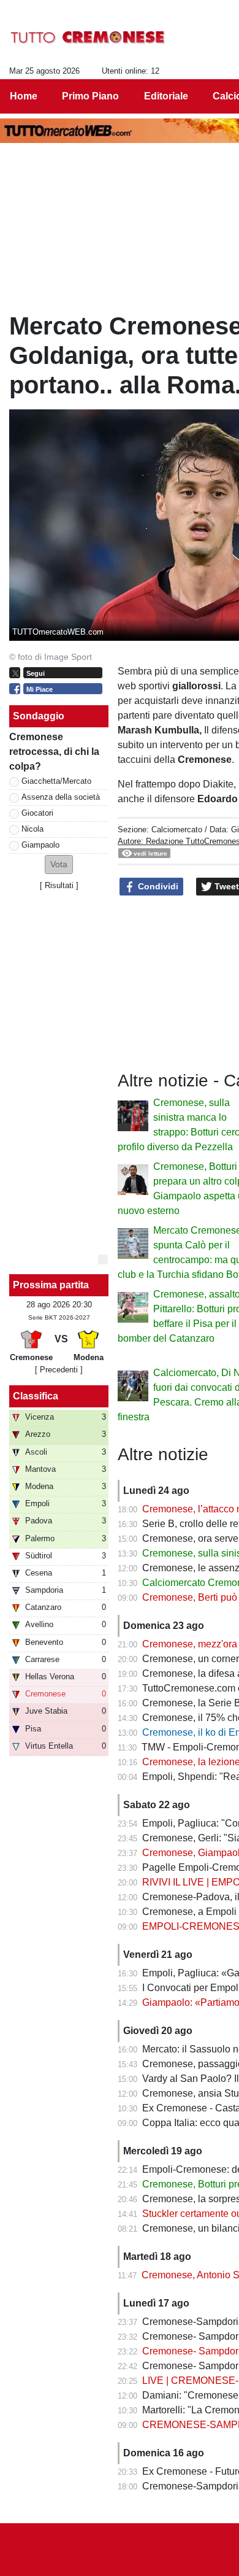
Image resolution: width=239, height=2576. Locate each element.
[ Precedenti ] (59, 1370)
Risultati (59, 885)
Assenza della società (61, 797)
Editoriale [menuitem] (166, 96)
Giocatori (37, 813)
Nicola (32, 829)
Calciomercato (177, 830)
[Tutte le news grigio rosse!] (88, 37)
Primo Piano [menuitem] (90, 96)
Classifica (36, 1396)
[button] (59, 864)
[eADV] (103, 1259)
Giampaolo (40, 845)
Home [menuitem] (24, 96)
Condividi (157, 886)
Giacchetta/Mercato (56, 781)
